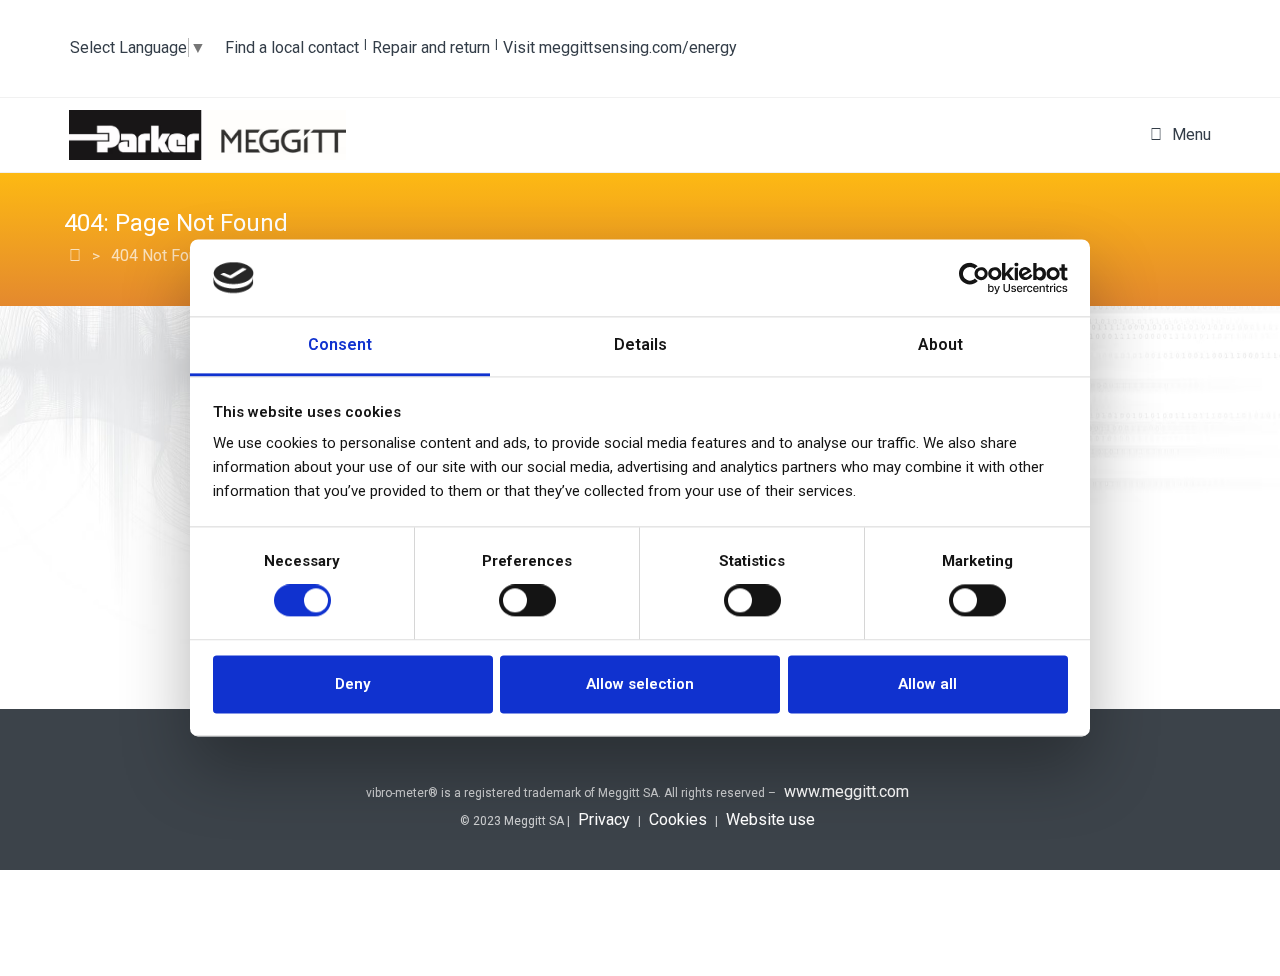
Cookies (678, 819)
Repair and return (431, 47)
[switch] (527, 601)
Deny (352, 684)
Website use (770, 819)
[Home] (75, 255)
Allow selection (640, 684)
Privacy (604, 819)
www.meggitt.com (846, 791)
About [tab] (940, 344)
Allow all (927, 684)
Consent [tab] (340, 344)
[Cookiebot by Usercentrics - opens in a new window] (980, 278)
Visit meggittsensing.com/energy (620, 47)
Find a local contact (292, 47)
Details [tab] (640, 344)
